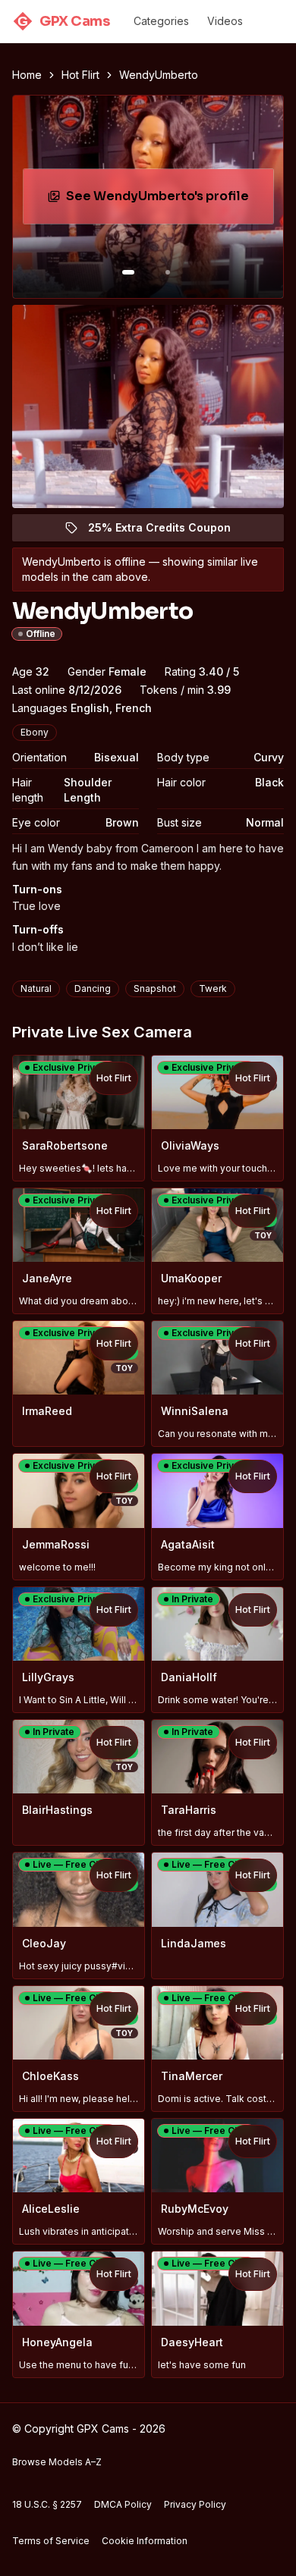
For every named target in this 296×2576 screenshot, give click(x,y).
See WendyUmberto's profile (165, 201)
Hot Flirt (80, 75)
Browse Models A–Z (57, 2462)
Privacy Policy (195, 2504)
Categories (161, 21)
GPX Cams (63, 21)
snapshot (155, 988)
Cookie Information (145, 2541)
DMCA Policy (123, 2504)
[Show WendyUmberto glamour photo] (168, 272)
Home (27, 75)
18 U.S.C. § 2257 (47, 2504)
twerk (213, 988)
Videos (225, 21)
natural (36, 988)
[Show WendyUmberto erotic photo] (128, 272)
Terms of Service (51, 2541)
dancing (93, 988)
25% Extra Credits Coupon (168, 531)
